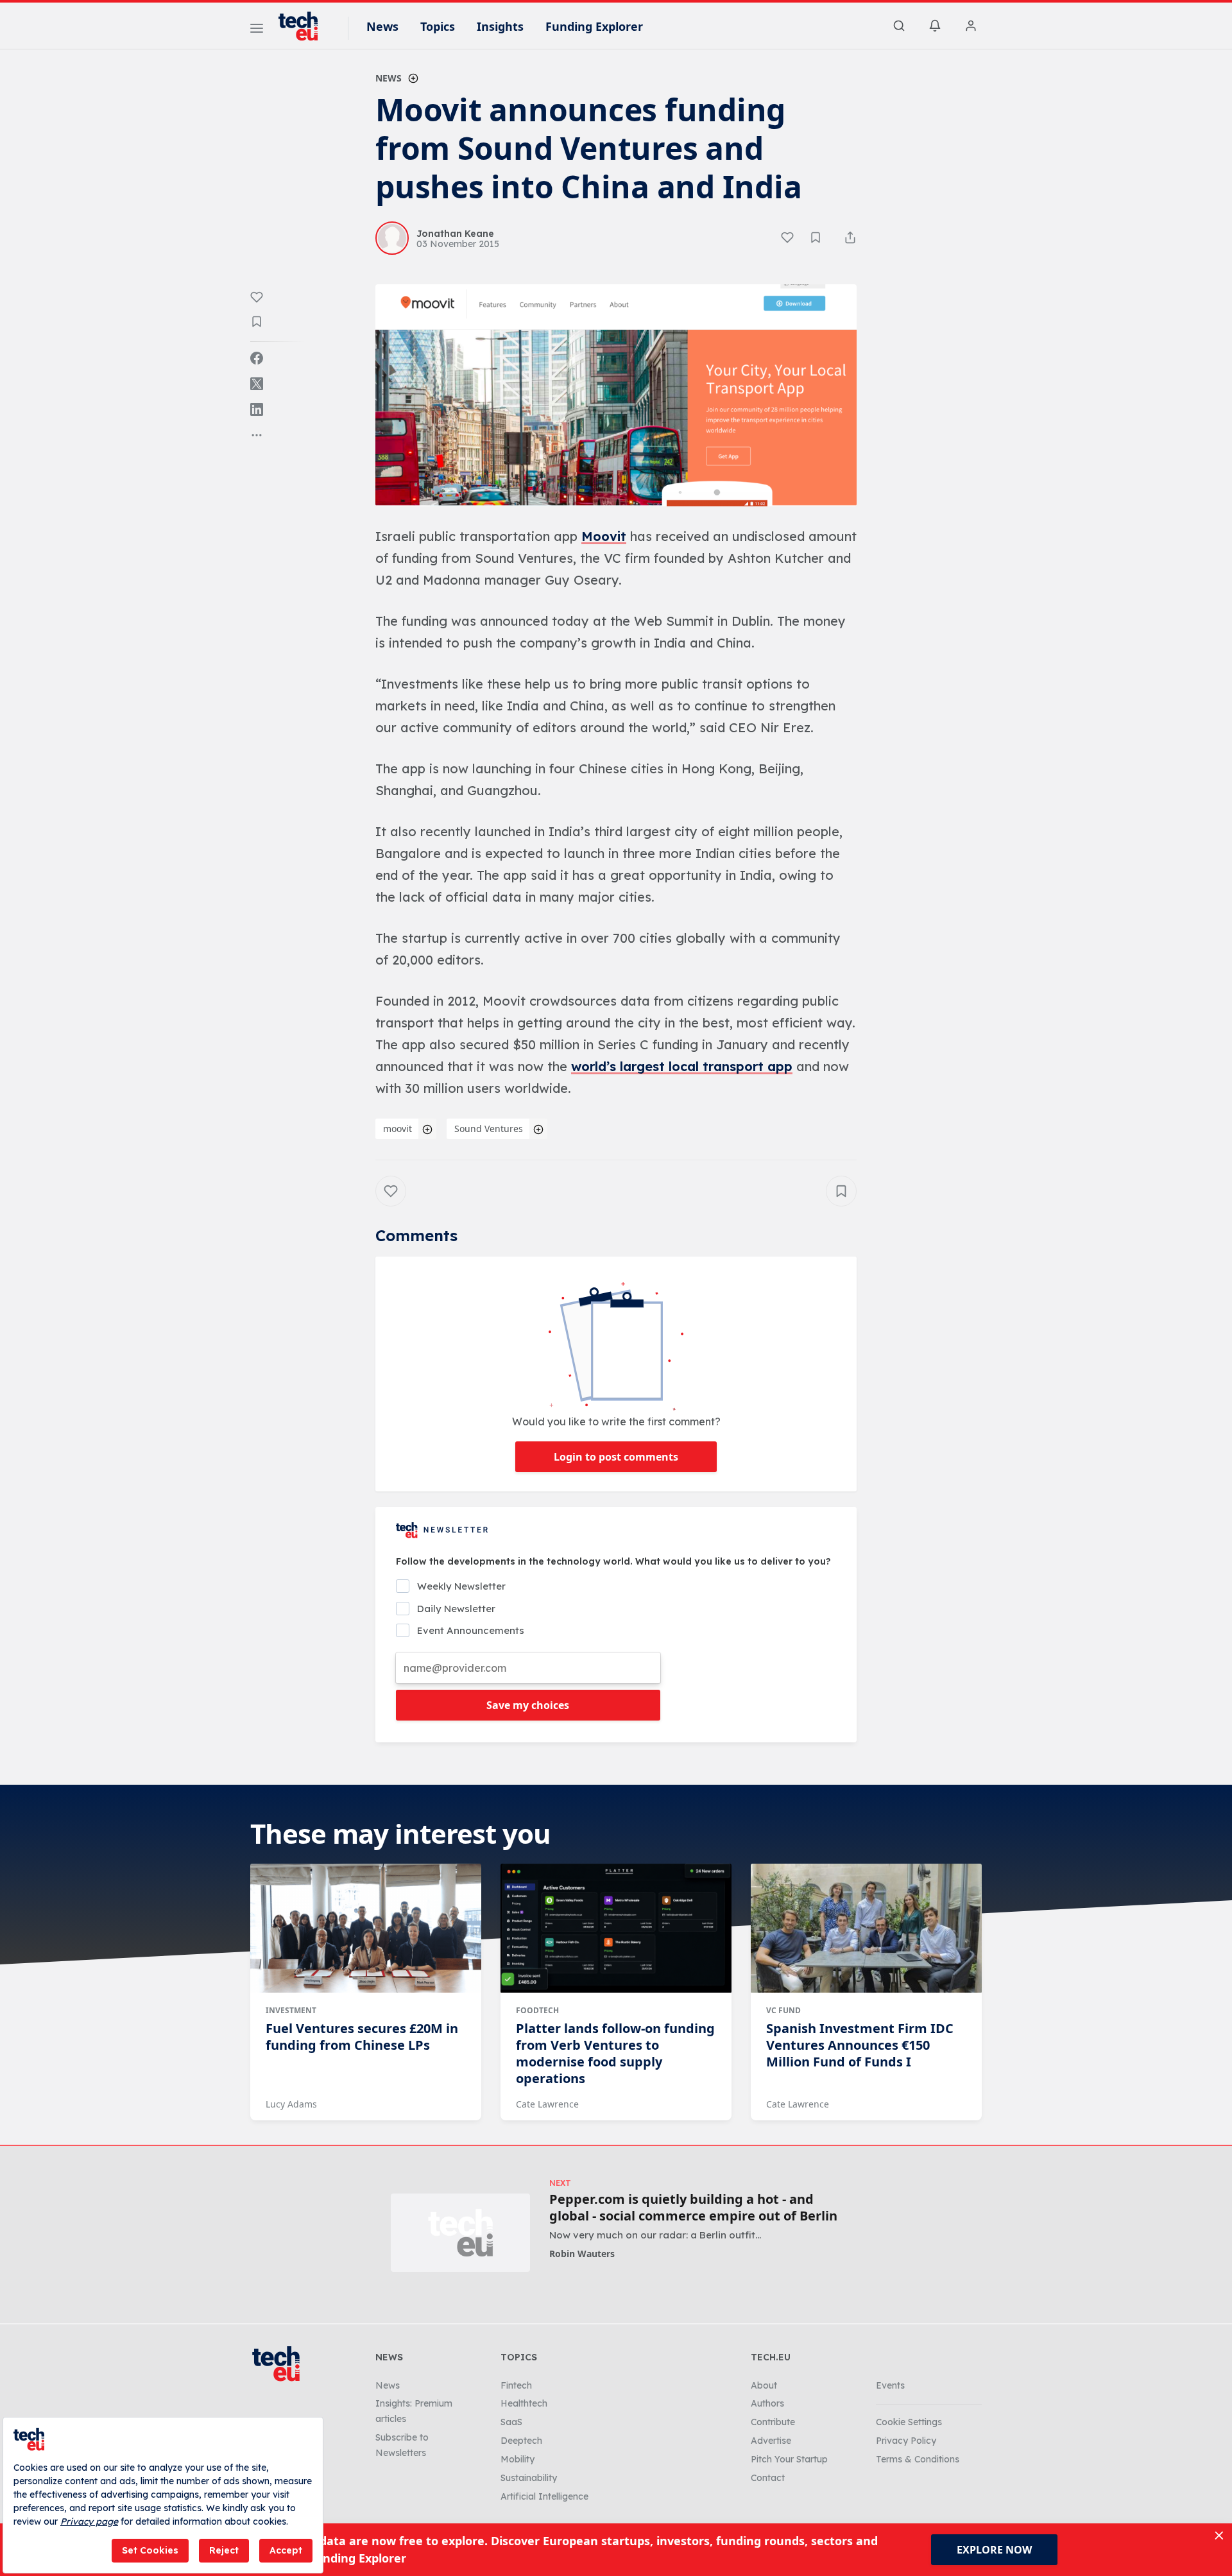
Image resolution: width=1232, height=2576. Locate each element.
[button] (616, 395)
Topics (438, 26)
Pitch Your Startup (789, 2459)
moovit (398, 1129)
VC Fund (783, 2010)
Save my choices (528, 1705)
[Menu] (257, 30)
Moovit (604, 536)
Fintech (516, 2385)
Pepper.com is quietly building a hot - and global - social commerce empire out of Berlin (693, 2208)
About (764, 2385)
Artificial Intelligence (544, 2496)
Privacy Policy (906, 2441)
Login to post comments (616, 1457)
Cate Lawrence (547, 2104)
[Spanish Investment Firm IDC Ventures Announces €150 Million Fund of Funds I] (866, 1928)
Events (890, 2385)
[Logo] (304, 26)
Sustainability (529, 2478)
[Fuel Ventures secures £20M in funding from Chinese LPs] (366, 1928)
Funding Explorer (594, 26)
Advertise (771, 2441)
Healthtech (524, 2403)
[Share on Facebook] (257, 358)
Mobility (518, 2459)
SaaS (511, 2422)
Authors (767, 2403)
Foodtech (537, 2010)
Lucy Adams (291, 2104)
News (382, 26)
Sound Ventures (489, 1129)
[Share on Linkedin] (257, 409)
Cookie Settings (909, 2422)
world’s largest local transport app (682, 1066)
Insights (500, 26)
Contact (768, 2478)
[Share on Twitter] (257, 384)
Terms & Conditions (918, 2459)
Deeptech (521, 2441)
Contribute (773, 2422)
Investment (291, 2010)
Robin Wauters (582, 2254)
